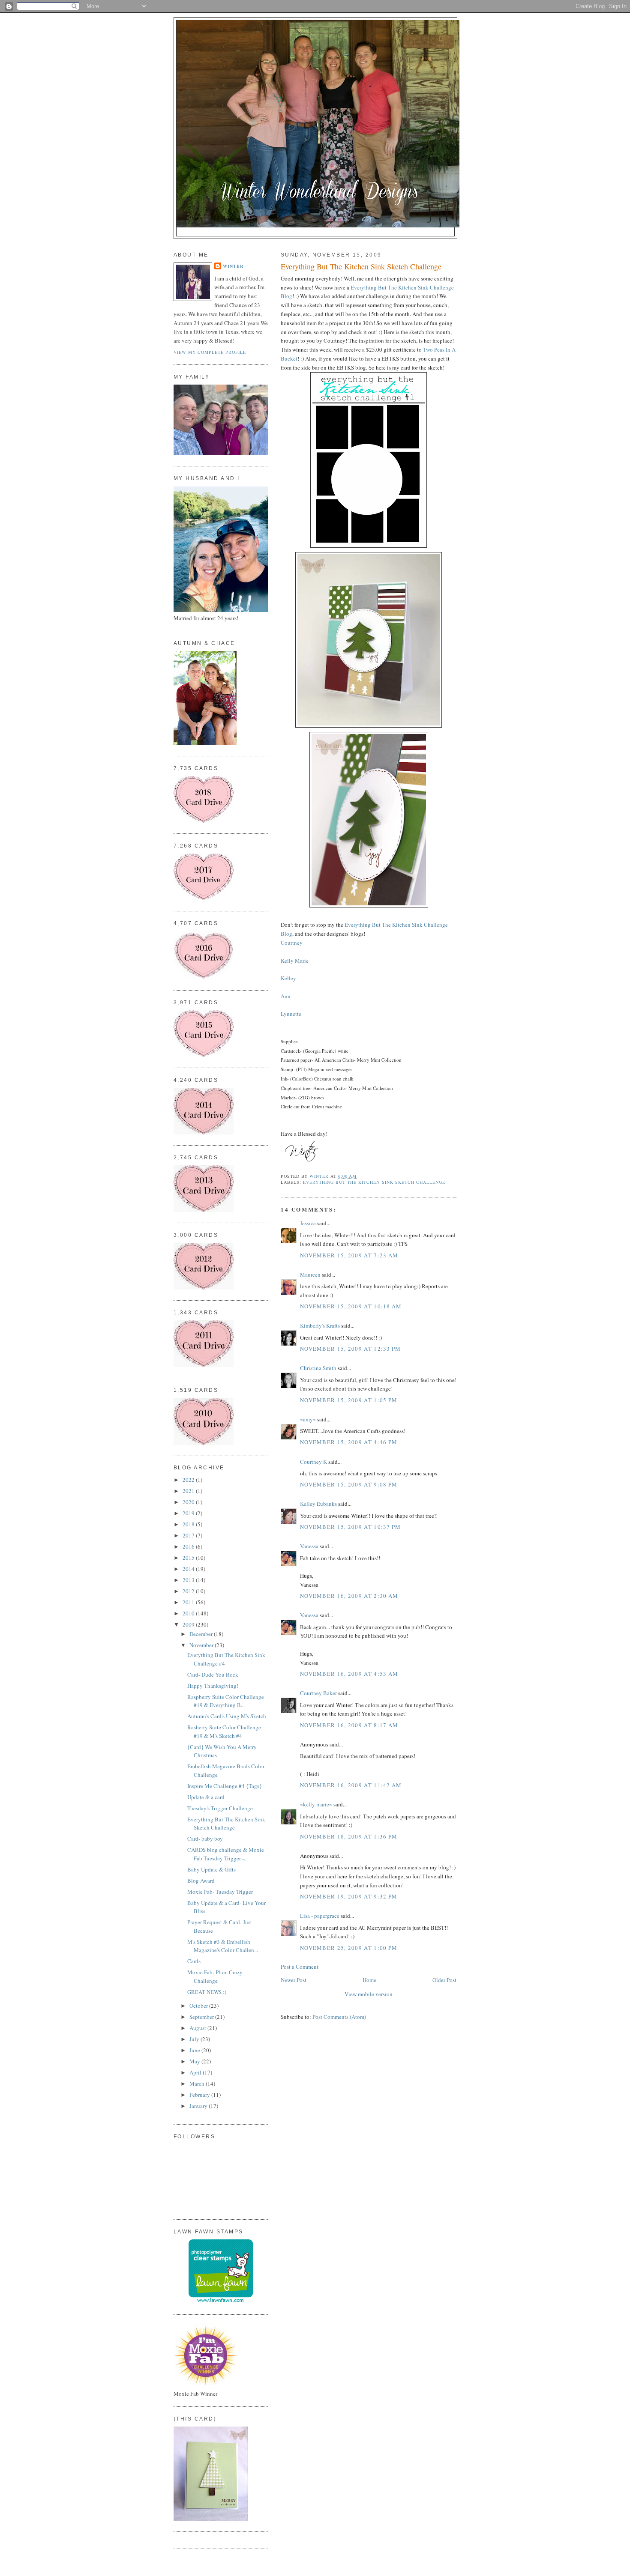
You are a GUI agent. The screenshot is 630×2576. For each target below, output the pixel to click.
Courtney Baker (318, 1693)
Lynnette (291, 1014)
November (202, 1645)
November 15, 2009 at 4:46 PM (349, 1442)
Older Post (444, 1980)
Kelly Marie (295, 961)
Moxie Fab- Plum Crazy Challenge (215, 1976)
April (196, 2072)
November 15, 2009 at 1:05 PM (349, 1400)
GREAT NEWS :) (207, 1992)
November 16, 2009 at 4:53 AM (349, 1674)
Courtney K (313, 1462)
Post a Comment (300, 1967)
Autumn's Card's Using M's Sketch (227, 1716)
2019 (189, 1513)
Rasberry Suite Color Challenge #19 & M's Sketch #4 (224, 1731)
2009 (189, 1624)
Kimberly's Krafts (320, 1325)
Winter (233, 266)
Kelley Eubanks (318, 1504)
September (202, 2017)
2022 (189, 1480)
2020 (189, 1502)
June (195, 2050)
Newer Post (294, 1980)
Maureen (310, 1275)
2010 (189, 1613)
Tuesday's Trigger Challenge (220, 1808)
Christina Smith (318, 1368)
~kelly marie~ (316, 1804)
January (199, 2106)
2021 (189, 1491)
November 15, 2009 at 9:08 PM (349, 1484)
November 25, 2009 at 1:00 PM (349, 1948)
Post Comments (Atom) (339, 2017)
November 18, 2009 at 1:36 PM (349, 1836)
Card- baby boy (205, 1839)
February (200, 2095)
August (198, 2028)
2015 (189, 1558)
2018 (189, 1524)
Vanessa (309, 1546)
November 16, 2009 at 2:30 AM (349, 1596)
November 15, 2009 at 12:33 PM (351, 1349)
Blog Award (201, 1881)
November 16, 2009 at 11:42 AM (351, 1785)
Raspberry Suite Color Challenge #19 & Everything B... (226, 1701)
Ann (286, 996)
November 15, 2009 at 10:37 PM (351, 1527)
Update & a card (206, 1797)
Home (369, 1980)
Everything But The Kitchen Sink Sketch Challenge (374, 1182)
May (195, 2061)
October (199, 2006)
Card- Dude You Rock (213, 1675)
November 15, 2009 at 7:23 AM (349, 1255)
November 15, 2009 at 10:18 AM (351, 1306)
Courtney (292, 943)
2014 (189, 1569)
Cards (194, 1961)
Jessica (308, 1223)
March (198, 2083)
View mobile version (369, 1994)
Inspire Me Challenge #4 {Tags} (225, 1786)
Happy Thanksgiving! (213, 1686)
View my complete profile (210, 352)
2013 (189, 1580)
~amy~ (308, 1419)
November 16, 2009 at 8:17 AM (349, 1725)
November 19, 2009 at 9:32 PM (349, 1896)
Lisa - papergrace (320, 1916)
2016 (189, 1546)
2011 (189, 1602)
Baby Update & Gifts (211, 1869)
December (202, 1634)
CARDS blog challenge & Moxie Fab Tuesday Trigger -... (226, 1854)
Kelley (288, 978)
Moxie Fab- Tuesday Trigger (220, 1892)
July (195, 2039)
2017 (189, 1535)
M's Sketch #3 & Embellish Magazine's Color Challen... (223, 1946)
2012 (189, 1591)
